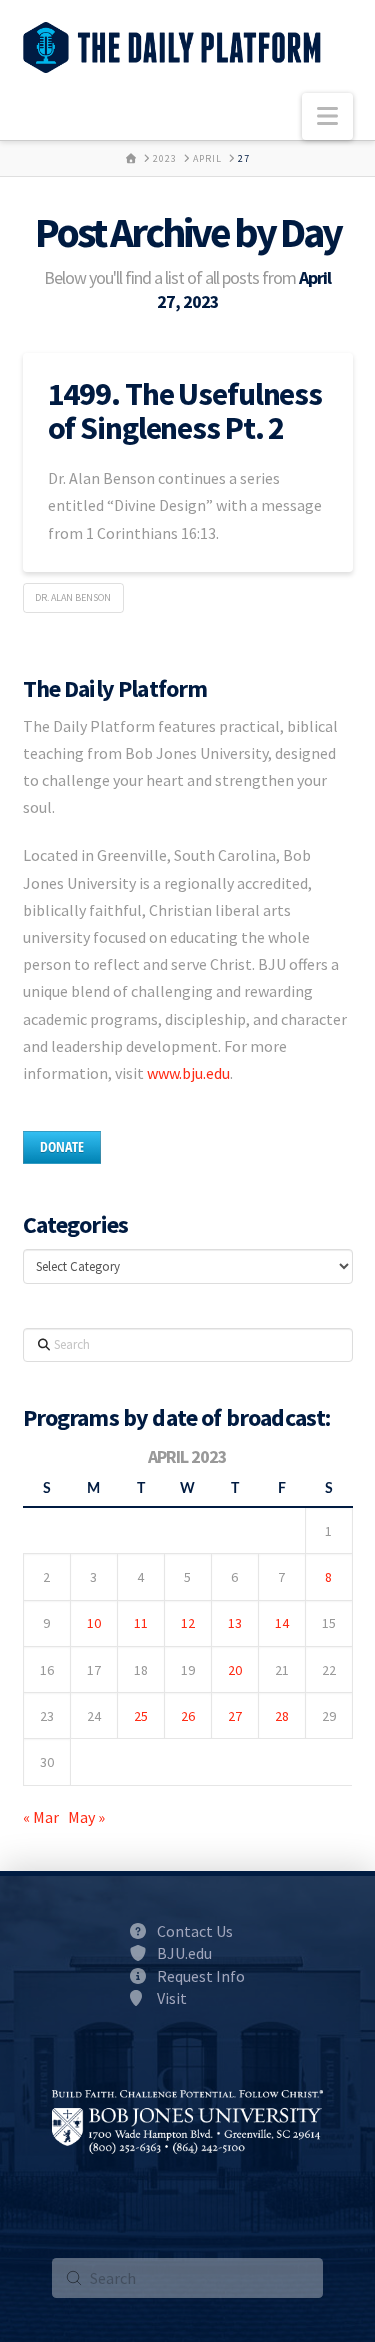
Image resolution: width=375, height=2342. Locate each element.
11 (141, 1623)
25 (141, 1716)
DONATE (62, 1146)
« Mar (41, 1817)
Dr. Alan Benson (73, 597)
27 (235, 1716)
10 (94, 1623)
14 (282, 1623)
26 (188, 1716)
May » (86, 1817)
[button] (327, 116)
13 (235, 1623)
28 (282, 1716)
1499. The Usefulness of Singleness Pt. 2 (185, 411)
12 (188, 1623)
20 (235, 1670)
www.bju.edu (188, 1073)
